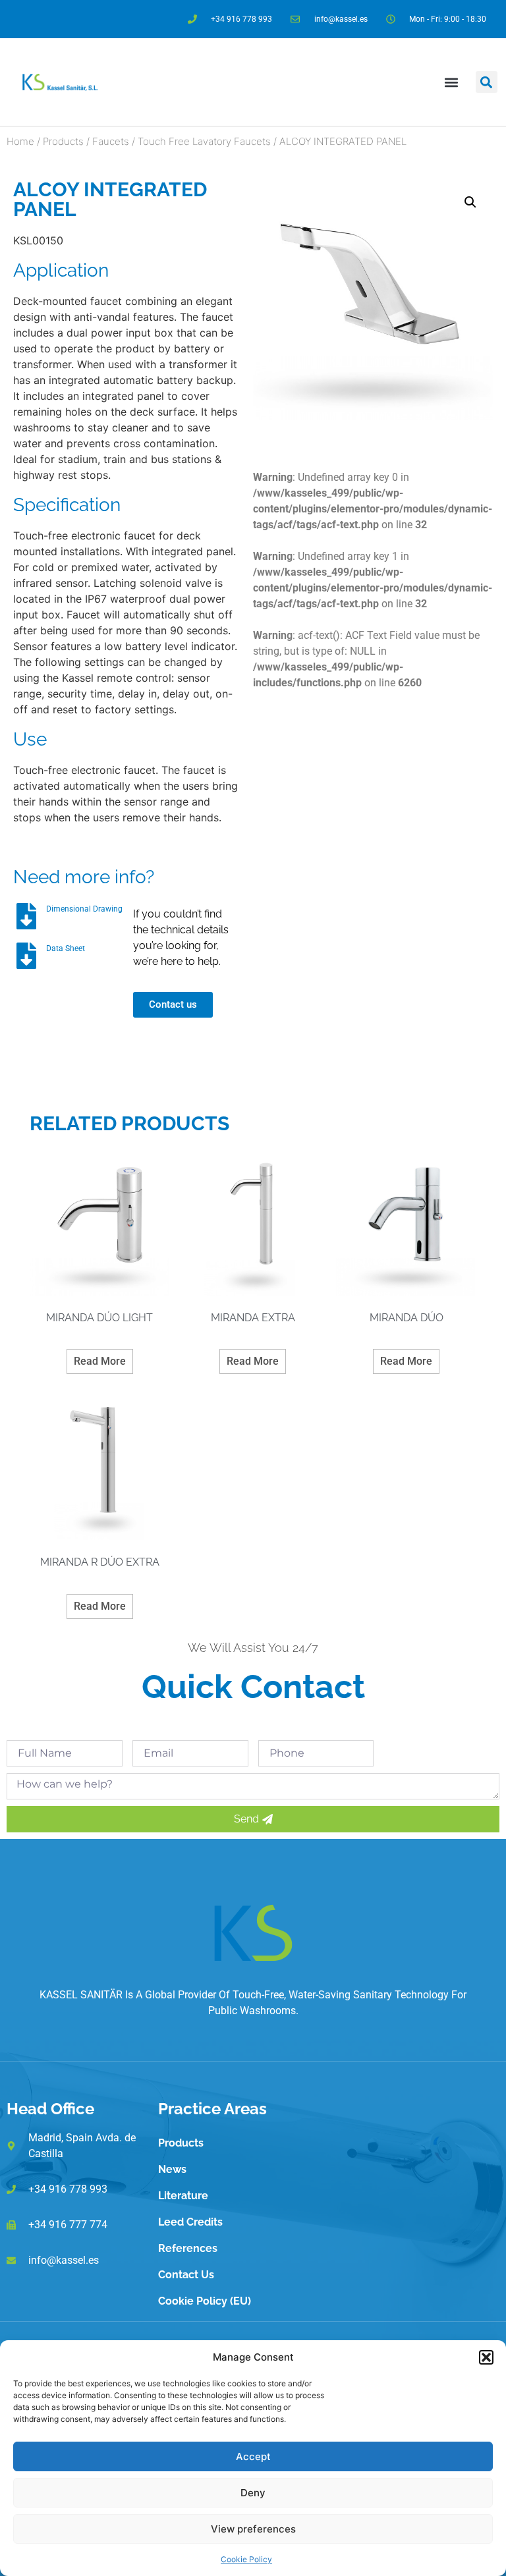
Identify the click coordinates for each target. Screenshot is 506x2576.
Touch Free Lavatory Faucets (204, 141)
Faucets (111, 141)
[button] (486, 2357)
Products (63, 141)
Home (20, 141)
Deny (253, 2493)
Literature (183, 2196)
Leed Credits (190, 2222)
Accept (253, 2456)
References (188, 2248)
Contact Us (186, 2275)
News (172, 2169)
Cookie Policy (246, 2559)
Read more (100, 1361)
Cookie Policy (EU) (205, 2301)
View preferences (253, 2529)
